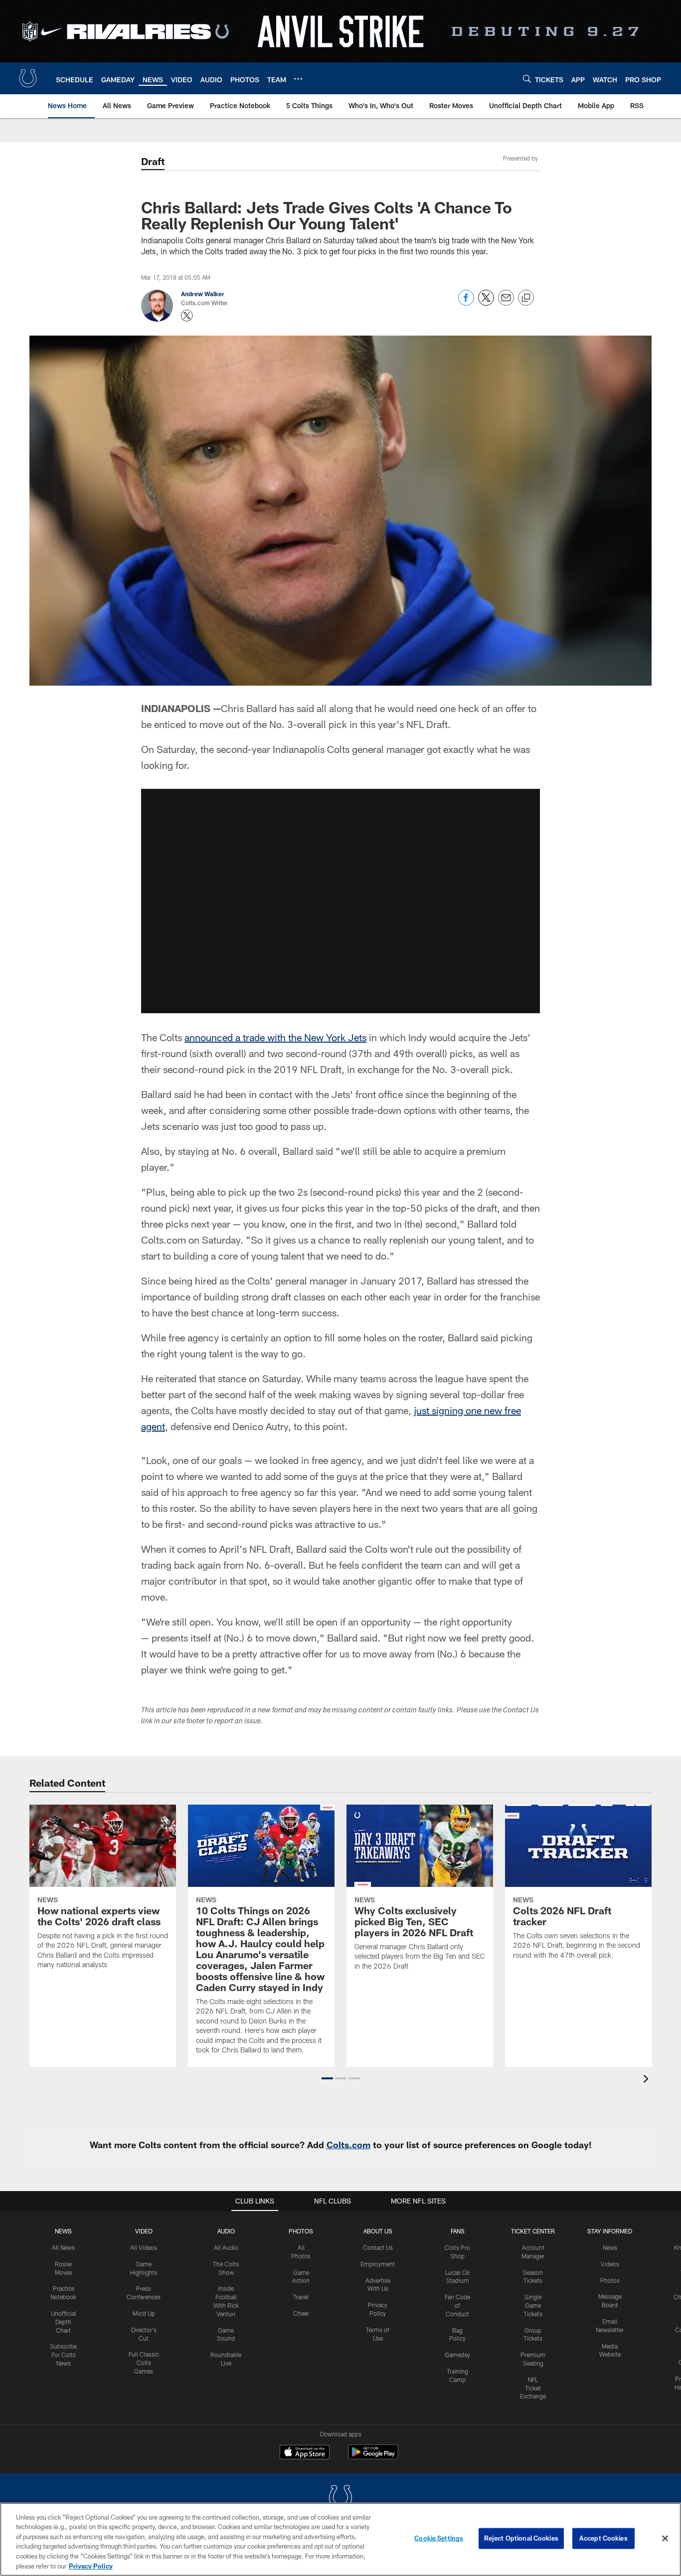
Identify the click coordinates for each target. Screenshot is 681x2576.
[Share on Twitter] (486, 303)
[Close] (665, 2539)
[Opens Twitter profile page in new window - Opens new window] (187, 316)
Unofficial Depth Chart (64, 2322)
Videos (610, 2264)
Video (144, 2231)
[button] (340, 901)
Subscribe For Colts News (63, 2355)
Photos (301, 2231)
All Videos (144, 2247)
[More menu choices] (298, 79)
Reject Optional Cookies (521, 2538)
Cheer (301, 2313)
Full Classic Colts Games (144, 2363)
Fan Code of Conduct (457, 2305)
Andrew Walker (203, 294)
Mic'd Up (144, 2313)
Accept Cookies (603, 2538)
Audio (226, 2231)
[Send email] (506, 303)
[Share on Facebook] (466, 303)
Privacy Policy (91, 2566)
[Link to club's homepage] (28, 78)
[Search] (527, 79)
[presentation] (648, 2080)
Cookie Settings (439, 2538)
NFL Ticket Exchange (533, 2388)
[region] (340, 2539)
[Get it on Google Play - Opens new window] (373, 2457)
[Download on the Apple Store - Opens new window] (305, 2453)
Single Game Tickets (533, 2305)
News (63, 2231)
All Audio (226, 2247)
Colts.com (348, 2145)
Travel (301, 2297)
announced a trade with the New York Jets (275, 1037)
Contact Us (378, 2247)
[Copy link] (526, 298)
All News (63, 2247)
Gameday (457, 2355)
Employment (378, 2264)
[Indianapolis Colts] (340, 2498)
